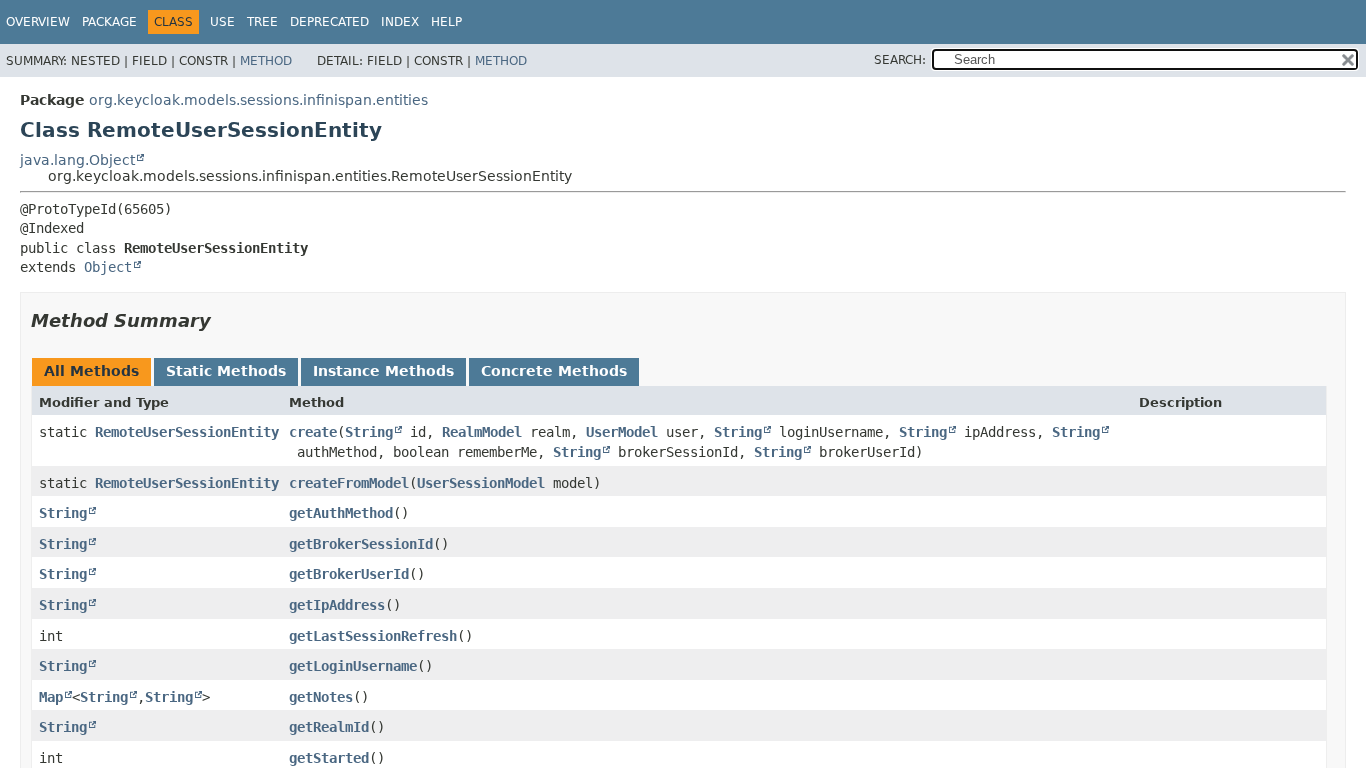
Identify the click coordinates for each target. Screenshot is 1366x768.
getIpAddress (337, 605)
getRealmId (329, 727)
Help (446, 22)
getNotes (321, 697)
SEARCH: (900, 60)
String (369, 432)
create (313, 432)
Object (108, 267)
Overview (38, 22)
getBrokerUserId (349, 574)
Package (109, 22)
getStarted (329, 758)
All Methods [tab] (91, 371)
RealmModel (482, 432)
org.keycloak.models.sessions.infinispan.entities (258, 100)
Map (51, 697)
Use (222, 22)
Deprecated (329, 22)
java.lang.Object (77, 160)
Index (400, 22)
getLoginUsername (353, 666)
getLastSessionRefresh (373, 636)
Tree (262, 22)
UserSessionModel (481, 483)
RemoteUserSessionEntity (187, 432)
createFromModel (349, 483)
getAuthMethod (341, 513)
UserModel (622, 432)
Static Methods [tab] (226, 371)
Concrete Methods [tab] (554, 371)
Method (266, 61)
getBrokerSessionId (361, 544)
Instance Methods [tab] (383, 371)
